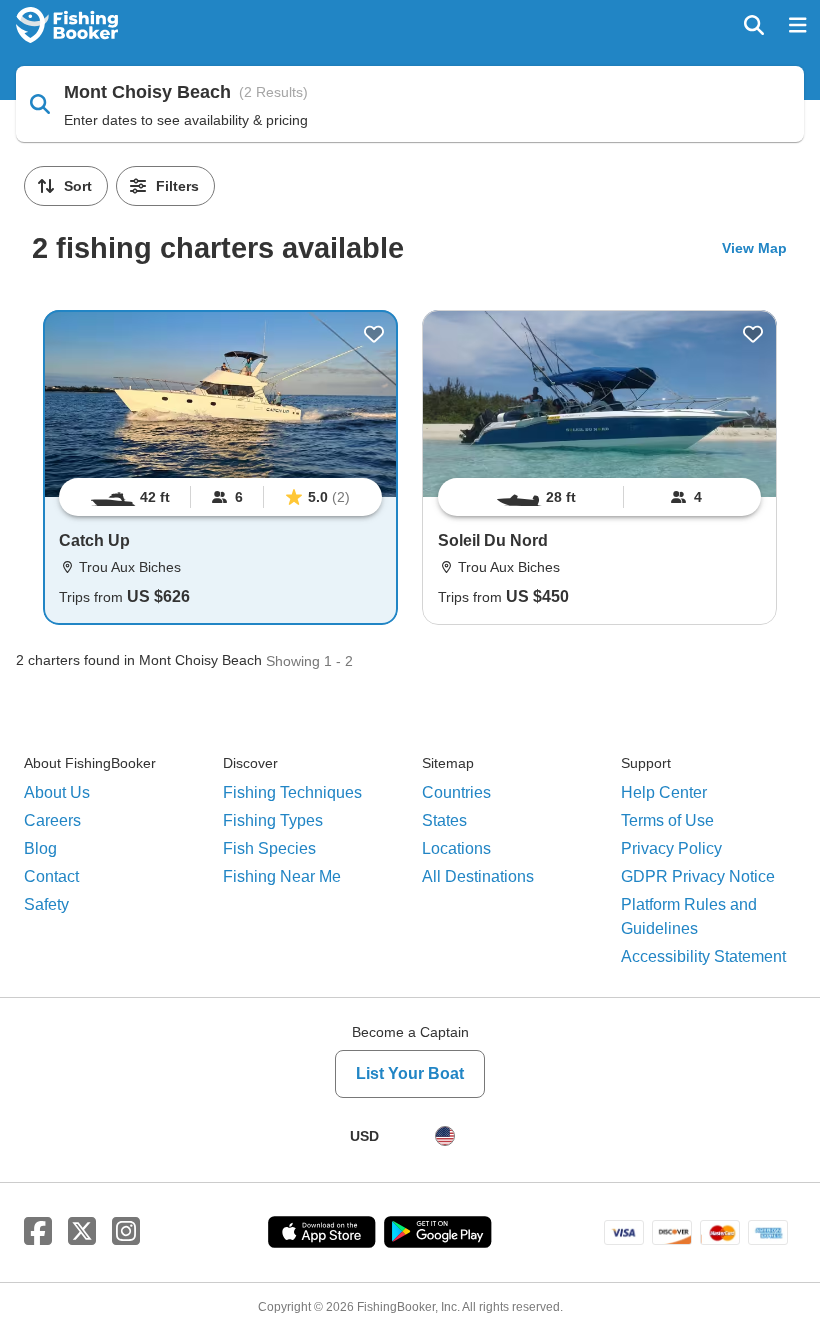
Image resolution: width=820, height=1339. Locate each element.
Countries (456, 792)
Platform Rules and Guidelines (689, 916)
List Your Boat (410, 1073)
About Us (57, 792)
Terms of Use (667, 820)
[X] (82, 1232)
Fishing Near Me (282, 876)
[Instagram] (126, 1232)
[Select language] (445, 1136)
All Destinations (478, 876)
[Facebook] (38, 1232)
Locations (456, 848)
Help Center (664, 792)
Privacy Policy (671, 848)
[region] (220, 497)
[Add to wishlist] (374, 334)
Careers (52, 820)
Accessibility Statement (703, 956)
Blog (40, 848)
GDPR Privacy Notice (698, 876)
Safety (46, 904)
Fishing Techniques (292, 792)
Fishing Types (273, 820)
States (444, 820)
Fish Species (269, 848)
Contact (51, 876)
